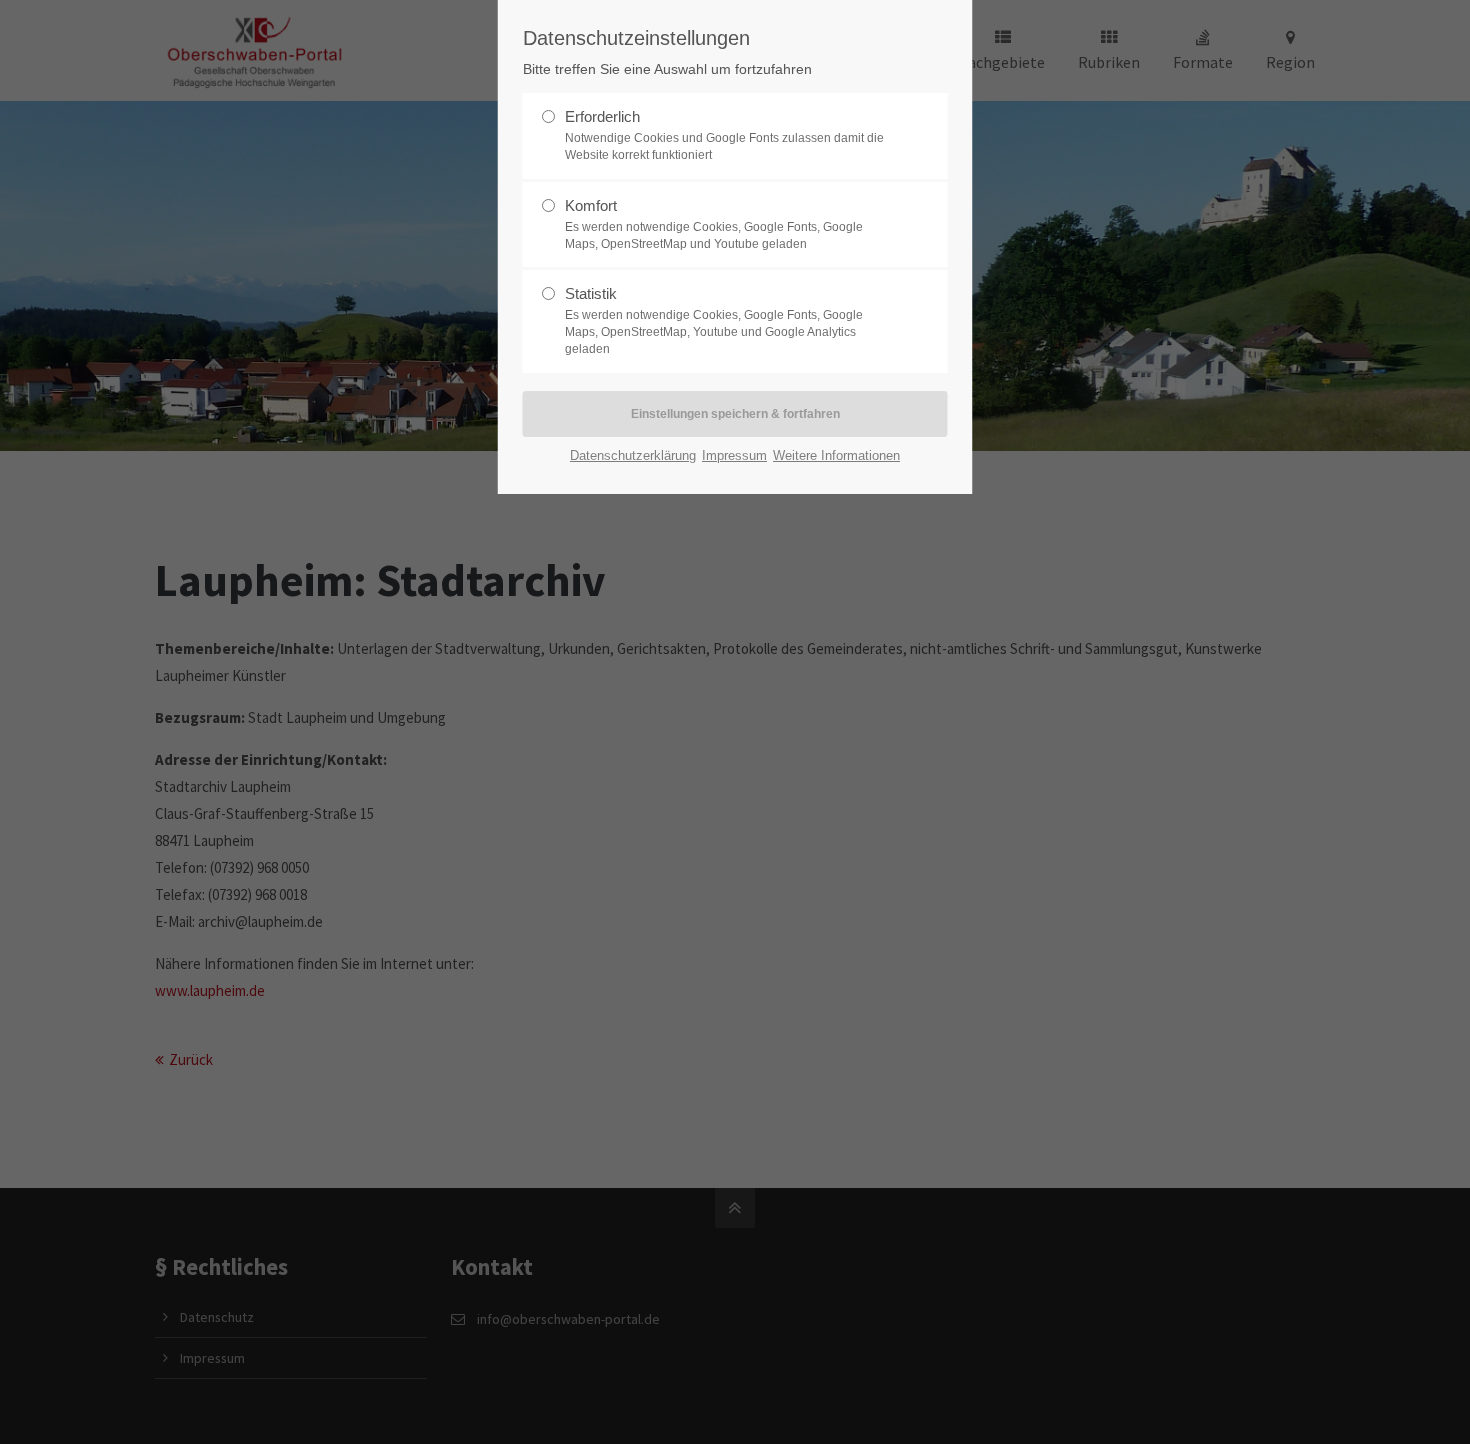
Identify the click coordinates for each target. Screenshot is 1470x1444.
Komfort (714, 224)
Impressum (734, 455)
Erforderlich (724, 135)
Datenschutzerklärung (633, 455)
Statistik (714, 320)
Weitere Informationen (836, 455)
